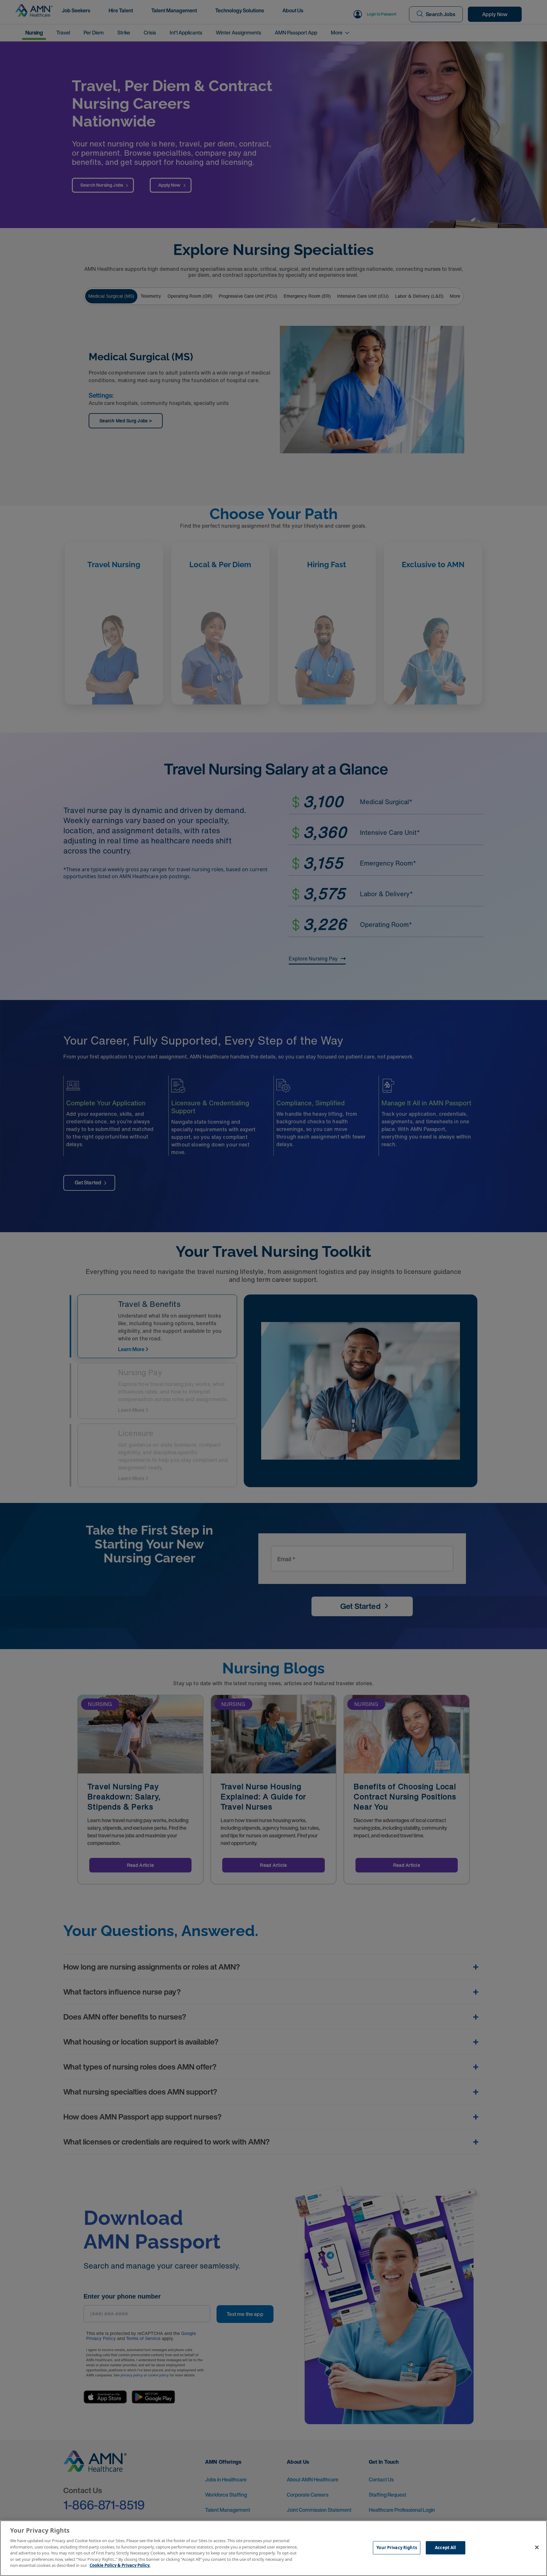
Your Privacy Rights (396, 2548)
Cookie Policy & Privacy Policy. (120, 2565)
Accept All (445, 2548)
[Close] (537, 2548)
